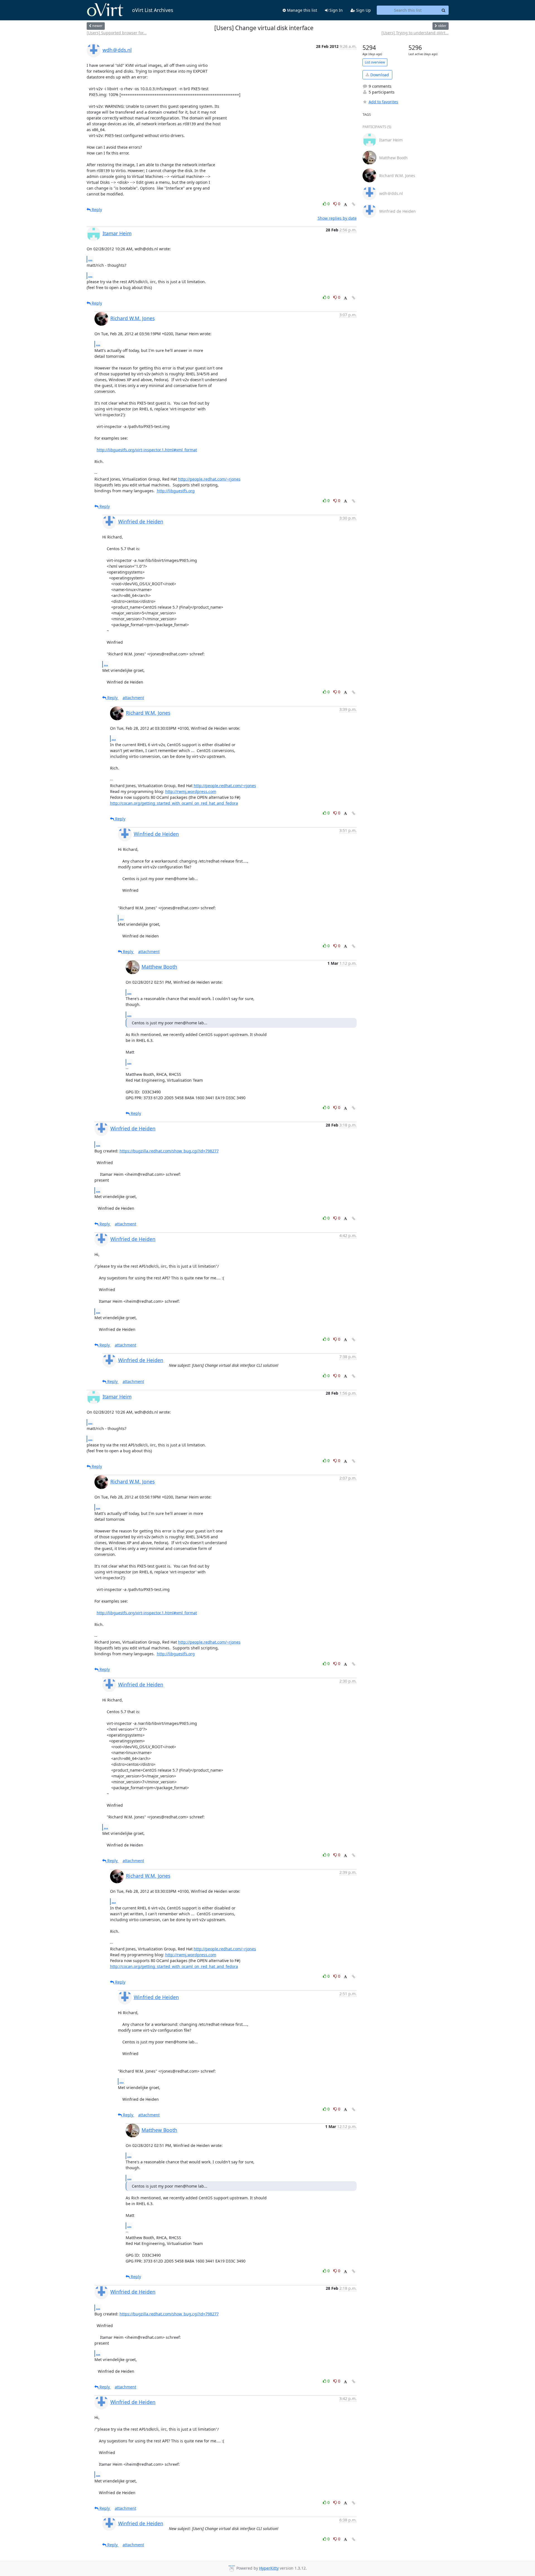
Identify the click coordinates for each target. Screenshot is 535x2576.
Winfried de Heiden (141, 521)
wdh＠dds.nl (117, 50)
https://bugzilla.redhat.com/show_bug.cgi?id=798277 (169, 1151)
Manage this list (301, 10)
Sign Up (363, 10)
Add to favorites (383, 102)
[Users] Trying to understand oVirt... (415, 33)
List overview (375, 62)
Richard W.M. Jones (132, 318)
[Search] (444, 10)
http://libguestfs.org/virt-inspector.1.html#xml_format (147, 450)
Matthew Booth (159, 967)
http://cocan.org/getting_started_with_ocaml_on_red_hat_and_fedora (174, 803)
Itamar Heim (117, 233)
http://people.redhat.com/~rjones (209, 479)
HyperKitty (269, 2568)
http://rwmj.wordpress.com (191, 791)
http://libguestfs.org (176, 491)
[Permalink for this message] (354, 204)
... (90, 259)
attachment (133, 698)
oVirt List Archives (153, 10)
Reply (96, 210)
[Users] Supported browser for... (117, 33)
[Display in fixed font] (345, 205)
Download (379, 75)
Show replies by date (337, 218)
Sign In (335, 10)
